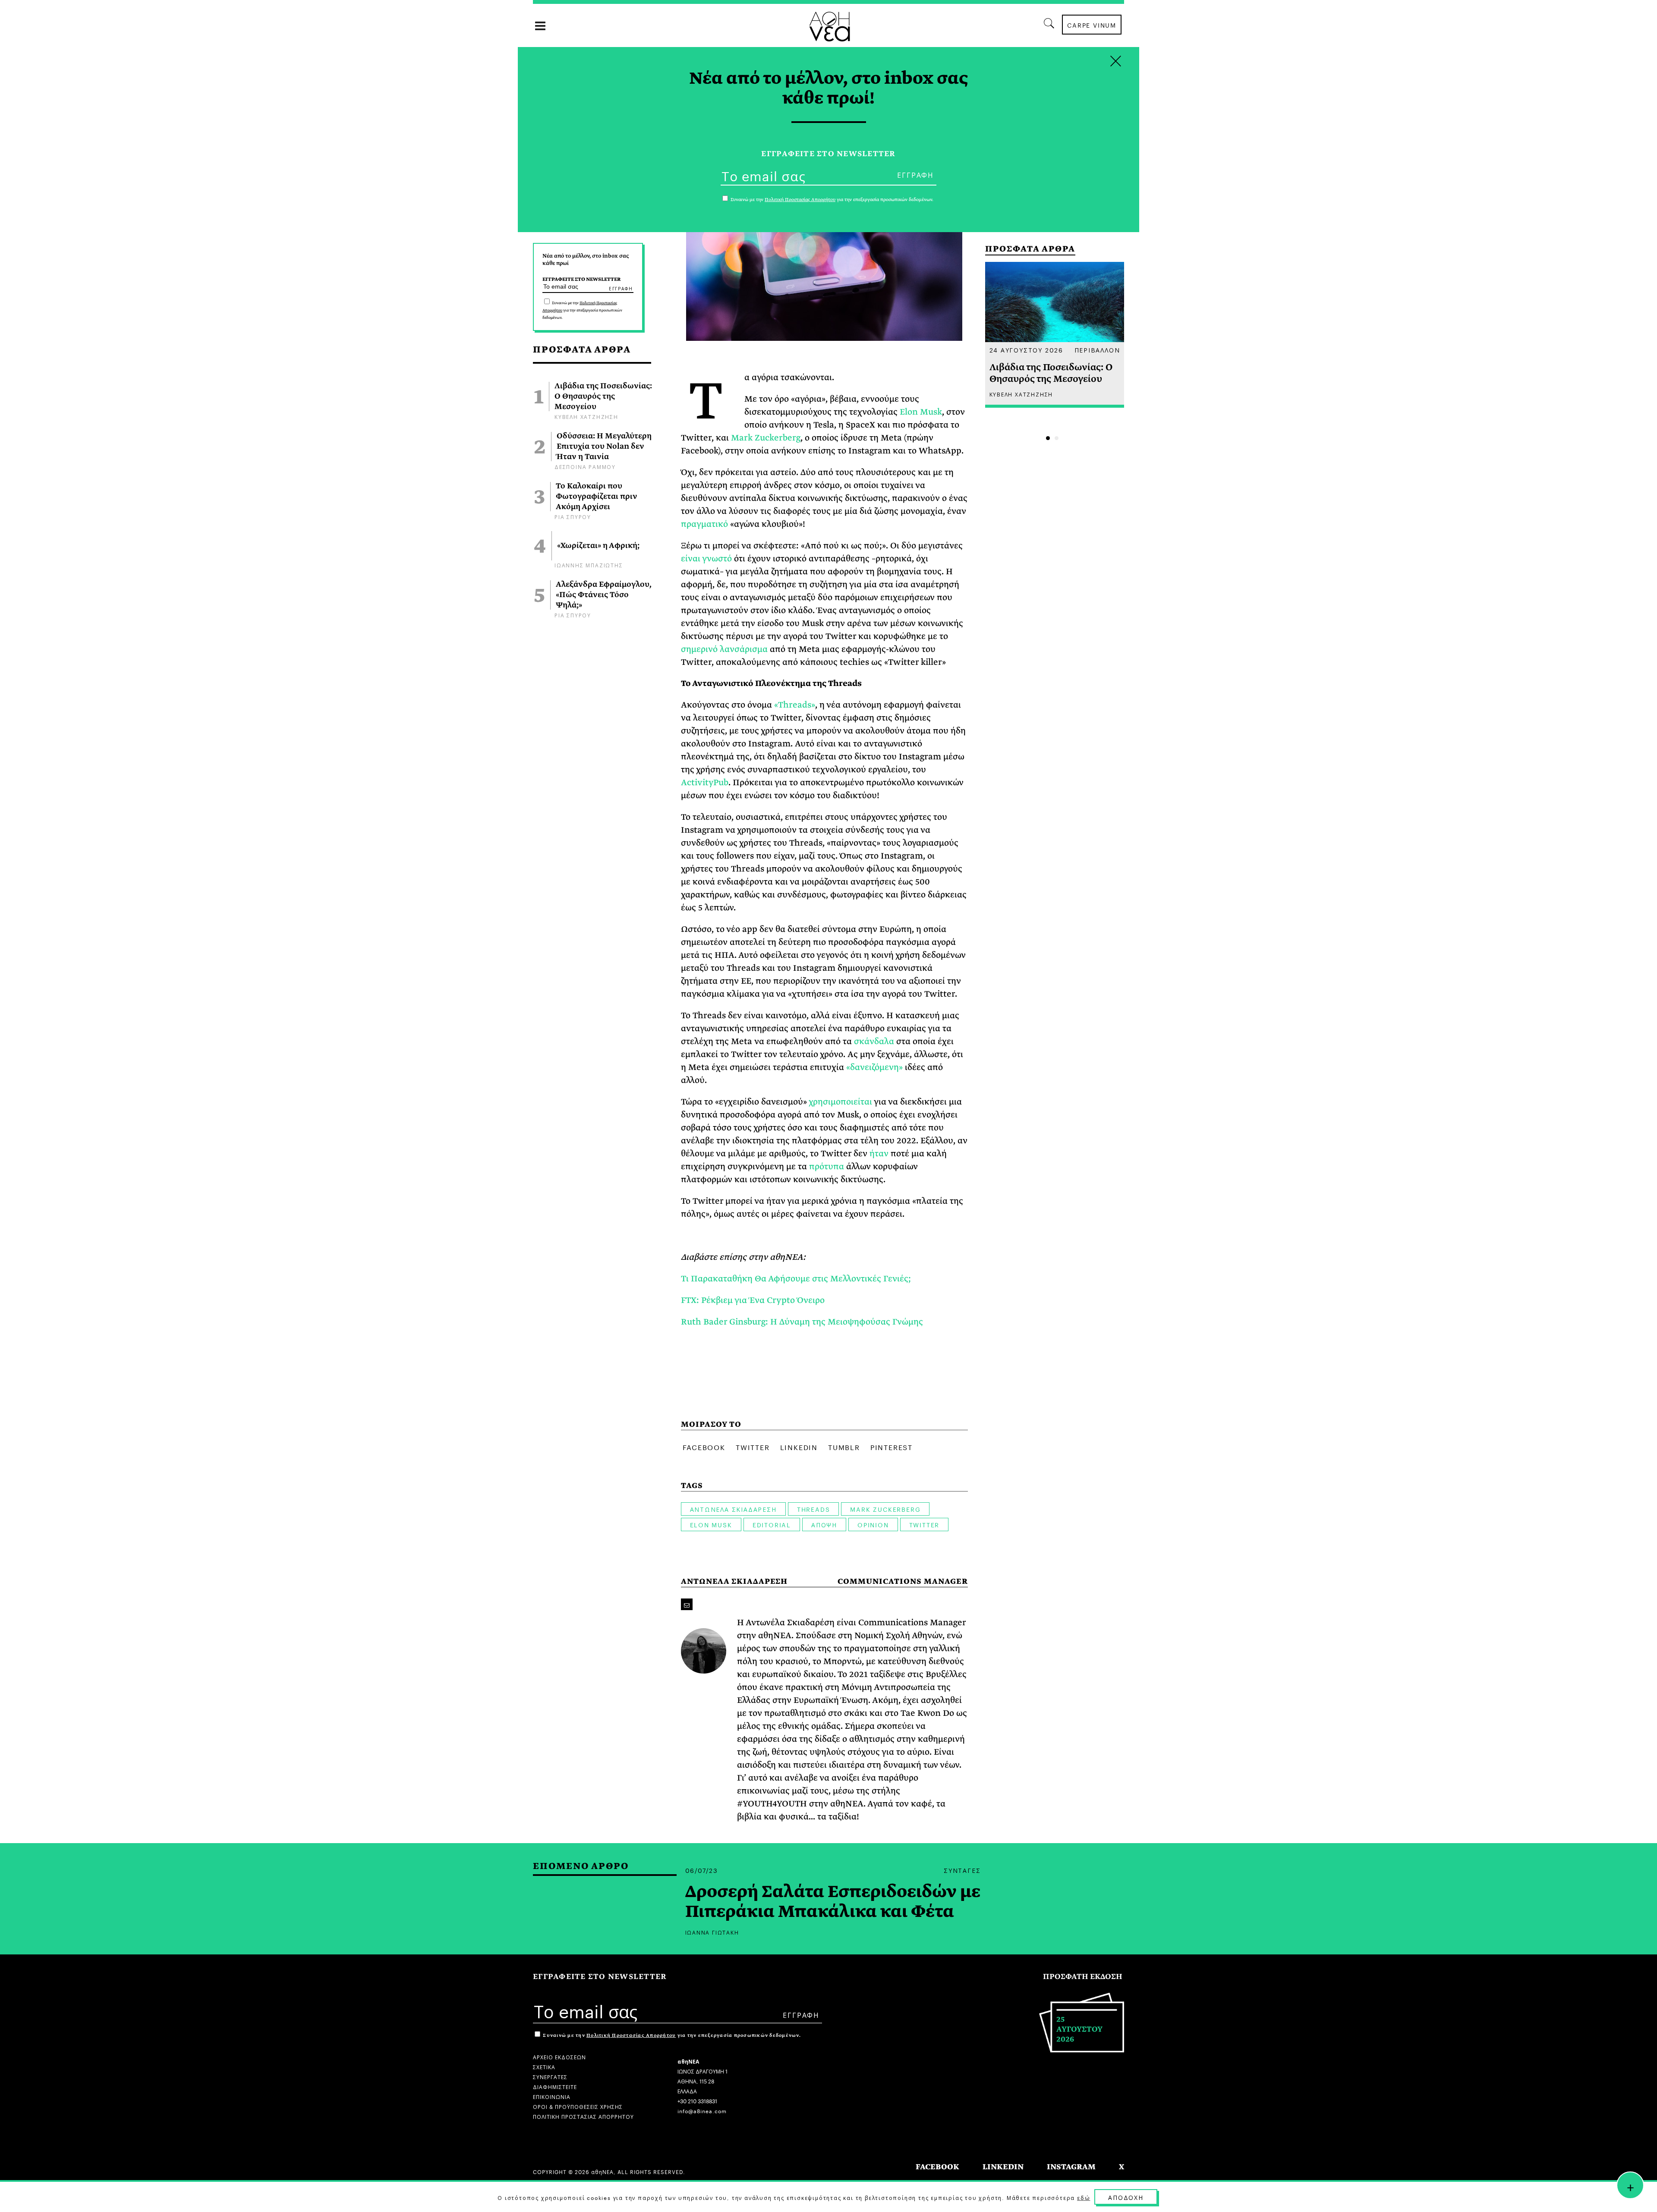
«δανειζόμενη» (874, 1067)
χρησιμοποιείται (840, 1102)
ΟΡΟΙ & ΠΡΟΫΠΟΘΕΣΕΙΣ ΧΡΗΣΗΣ (578, 2106)
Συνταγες (962, 1870)
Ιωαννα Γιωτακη (712, 1932)
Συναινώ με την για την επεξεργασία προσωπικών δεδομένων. (582, 310)
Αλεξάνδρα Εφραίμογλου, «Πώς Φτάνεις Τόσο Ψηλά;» (604, 595)
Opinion (873, 1524)
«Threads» (795, 705)
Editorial (772, 1524)
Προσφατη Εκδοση (1083, 1977)
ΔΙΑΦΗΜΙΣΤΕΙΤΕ (555, 2086)
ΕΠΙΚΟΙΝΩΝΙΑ (552, 2096)
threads (814, 1509)
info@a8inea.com (702, 2110)
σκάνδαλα (874, 1041)
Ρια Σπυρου (573, 516)
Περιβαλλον (1097, 349)
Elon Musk (921, 412)
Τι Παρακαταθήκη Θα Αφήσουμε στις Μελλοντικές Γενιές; (796, 1279)
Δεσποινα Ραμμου (585, 466)
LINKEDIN (1003, 2167)
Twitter (925, 1524)
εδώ (1084, 2197)
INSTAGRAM (1071, 2167)
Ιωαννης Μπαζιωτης (589, 565)
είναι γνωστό (706, 559)
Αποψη (824, 1524)
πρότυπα (827, 1166)
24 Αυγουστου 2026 (1027, 349)
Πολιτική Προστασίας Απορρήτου (631, 2035)
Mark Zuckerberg (766, 438)
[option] (1055, 335)
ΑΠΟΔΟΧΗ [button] (1126, 2197)
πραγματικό (706, 524)
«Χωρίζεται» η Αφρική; (598, 546)
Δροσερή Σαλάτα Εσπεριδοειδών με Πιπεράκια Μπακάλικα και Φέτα (833, 1902)
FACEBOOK (937, 2167)
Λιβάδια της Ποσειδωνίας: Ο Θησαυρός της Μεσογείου (603, 396)
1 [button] (1048, 438)
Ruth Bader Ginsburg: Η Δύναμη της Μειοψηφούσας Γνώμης (802, 1322)
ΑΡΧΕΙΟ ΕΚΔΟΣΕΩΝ (559, 2056)
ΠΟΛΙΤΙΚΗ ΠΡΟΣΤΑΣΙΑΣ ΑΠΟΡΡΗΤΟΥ (583, 2116)
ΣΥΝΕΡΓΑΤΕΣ (550, 2076)
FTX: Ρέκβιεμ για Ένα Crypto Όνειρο (753, 1300)
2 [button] (1057, 438)
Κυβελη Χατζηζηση (586, 416)
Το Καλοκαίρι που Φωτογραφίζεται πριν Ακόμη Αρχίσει (597, 497)
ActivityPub (705, 782)
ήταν (879, 1153)
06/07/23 (702, 1870)
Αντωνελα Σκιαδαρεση (733, 1509)
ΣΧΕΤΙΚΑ (544, 2066)
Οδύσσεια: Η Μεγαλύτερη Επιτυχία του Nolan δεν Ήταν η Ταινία (604, 447)
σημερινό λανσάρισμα (724, 649)
